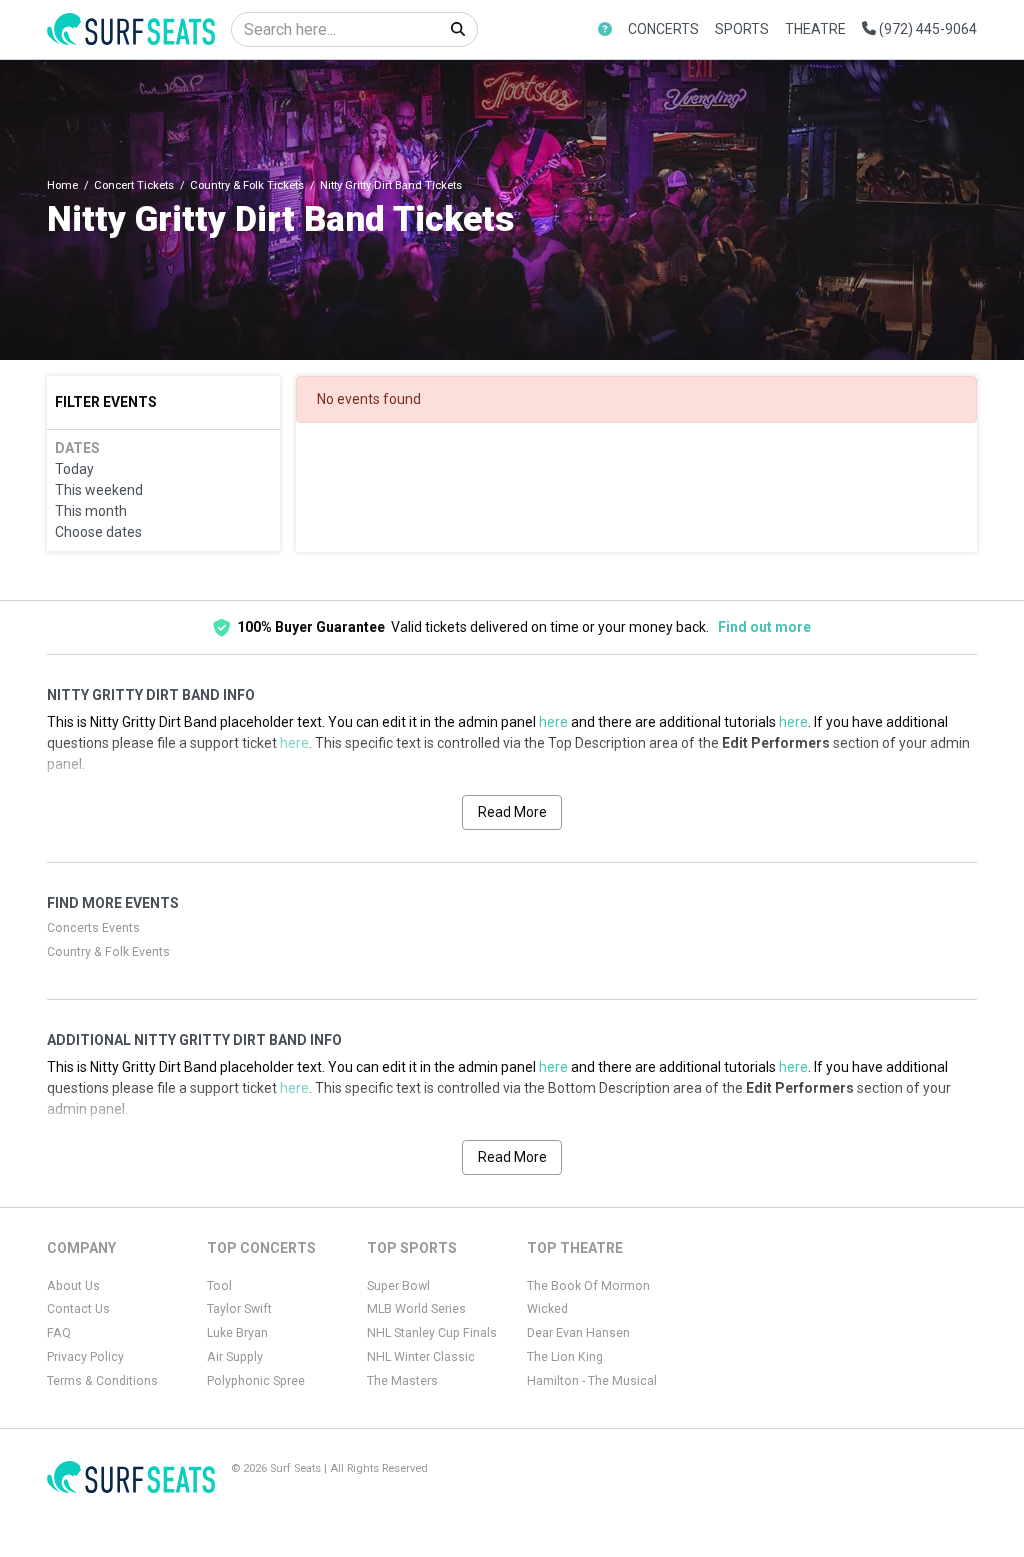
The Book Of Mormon (588, 1286)
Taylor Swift (239, 1309)
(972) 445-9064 (926, 29)
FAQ (59, 1333)
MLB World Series (416, 1309)
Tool (219, 1286)
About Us (73, 1286)
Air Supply (235, 1357)
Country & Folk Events (108, 952)
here (553, 722)
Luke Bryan (237, 1333)
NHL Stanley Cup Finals (432, 1333)
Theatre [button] (815, 29)
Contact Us (78, 1309)
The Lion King (565, 1357)
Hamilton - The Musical (592, 1381)
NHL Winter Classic (421, 1357)
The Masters (402, 1381)
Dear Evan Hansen (578, 1333)
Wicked (547, 1309)
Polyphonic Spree (256, 1381)
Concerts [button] (663, 29)
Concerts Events (93, 928)
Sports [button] (742, 29)
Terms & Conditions (102, 1381)
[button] (605, 29)
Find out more (764, 627)
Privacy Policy (85, 1357)
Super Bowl (398, 1286)
